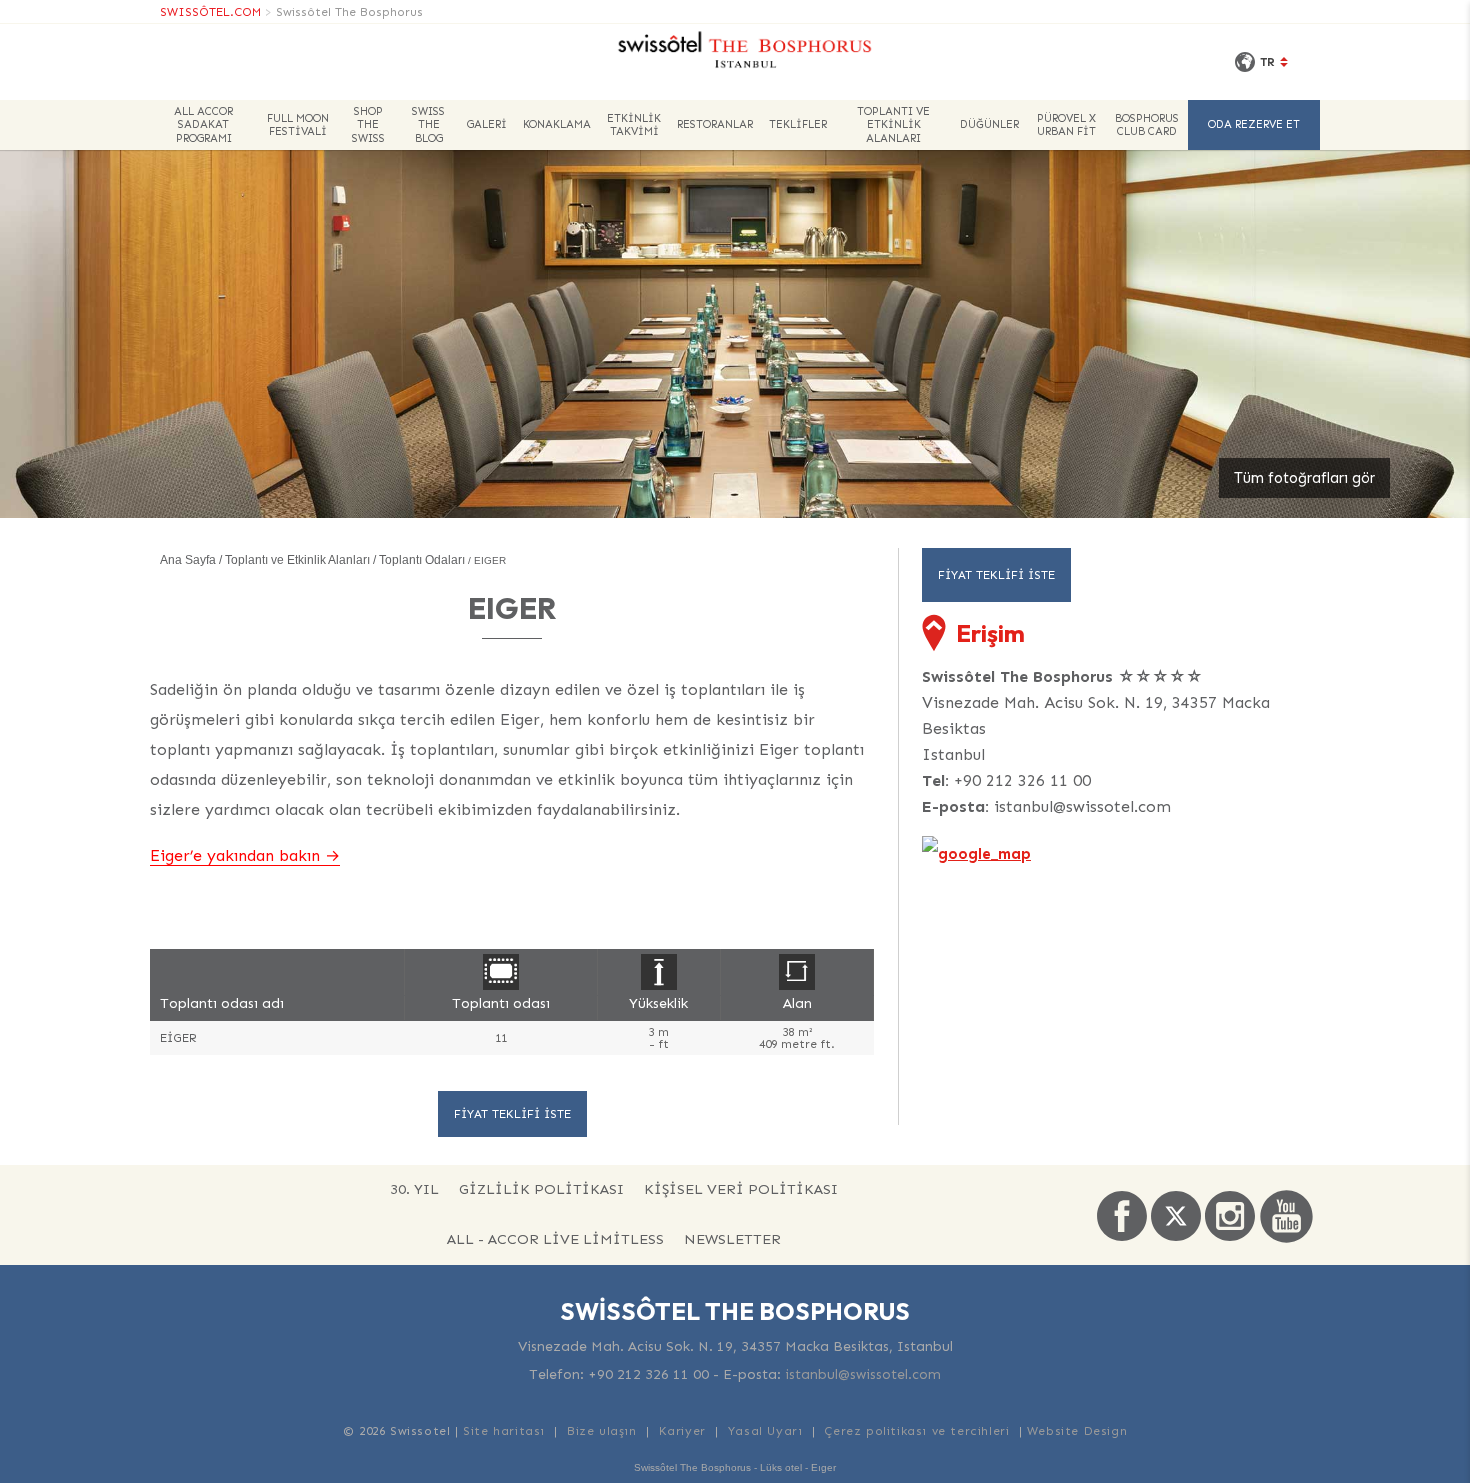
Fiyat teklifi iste (512, 1114)
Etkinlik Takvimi (634, 125)
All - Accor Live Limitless (555, 1239)
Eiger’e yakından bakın (235, 855)
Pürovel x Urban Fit (1066, 125)
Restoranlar (715, 124)
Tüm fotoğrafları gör (1304, 478)
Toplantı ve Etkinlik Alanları (893, 124)
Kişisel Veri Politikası (741, 1189)
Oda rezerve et (1254, 124)
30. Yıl (414, 1189)
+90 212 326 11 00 (1022, 780)
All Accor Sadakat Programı (203, 124)
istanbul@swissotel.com (1082, 806)
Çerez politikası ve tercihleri (916, 1431)
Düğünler (989, 124)
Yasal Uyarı (765, 1431)
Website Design (1077, 1431)
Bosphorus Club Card (1147, 125)
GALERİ (487, 124)
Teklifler (798, 124)
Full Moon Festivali (298, 125)
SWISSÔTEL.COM (210, 12)
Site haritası (504, 1431)
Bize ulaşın (602, 1431)
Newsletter (732, 1239)
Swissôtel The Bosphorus (349, 12)
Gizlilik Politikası (541, 1189)
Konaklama (557, 124)
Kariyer (682, 1431)
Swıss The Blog (428, 124)
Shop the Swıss (368, 124)
